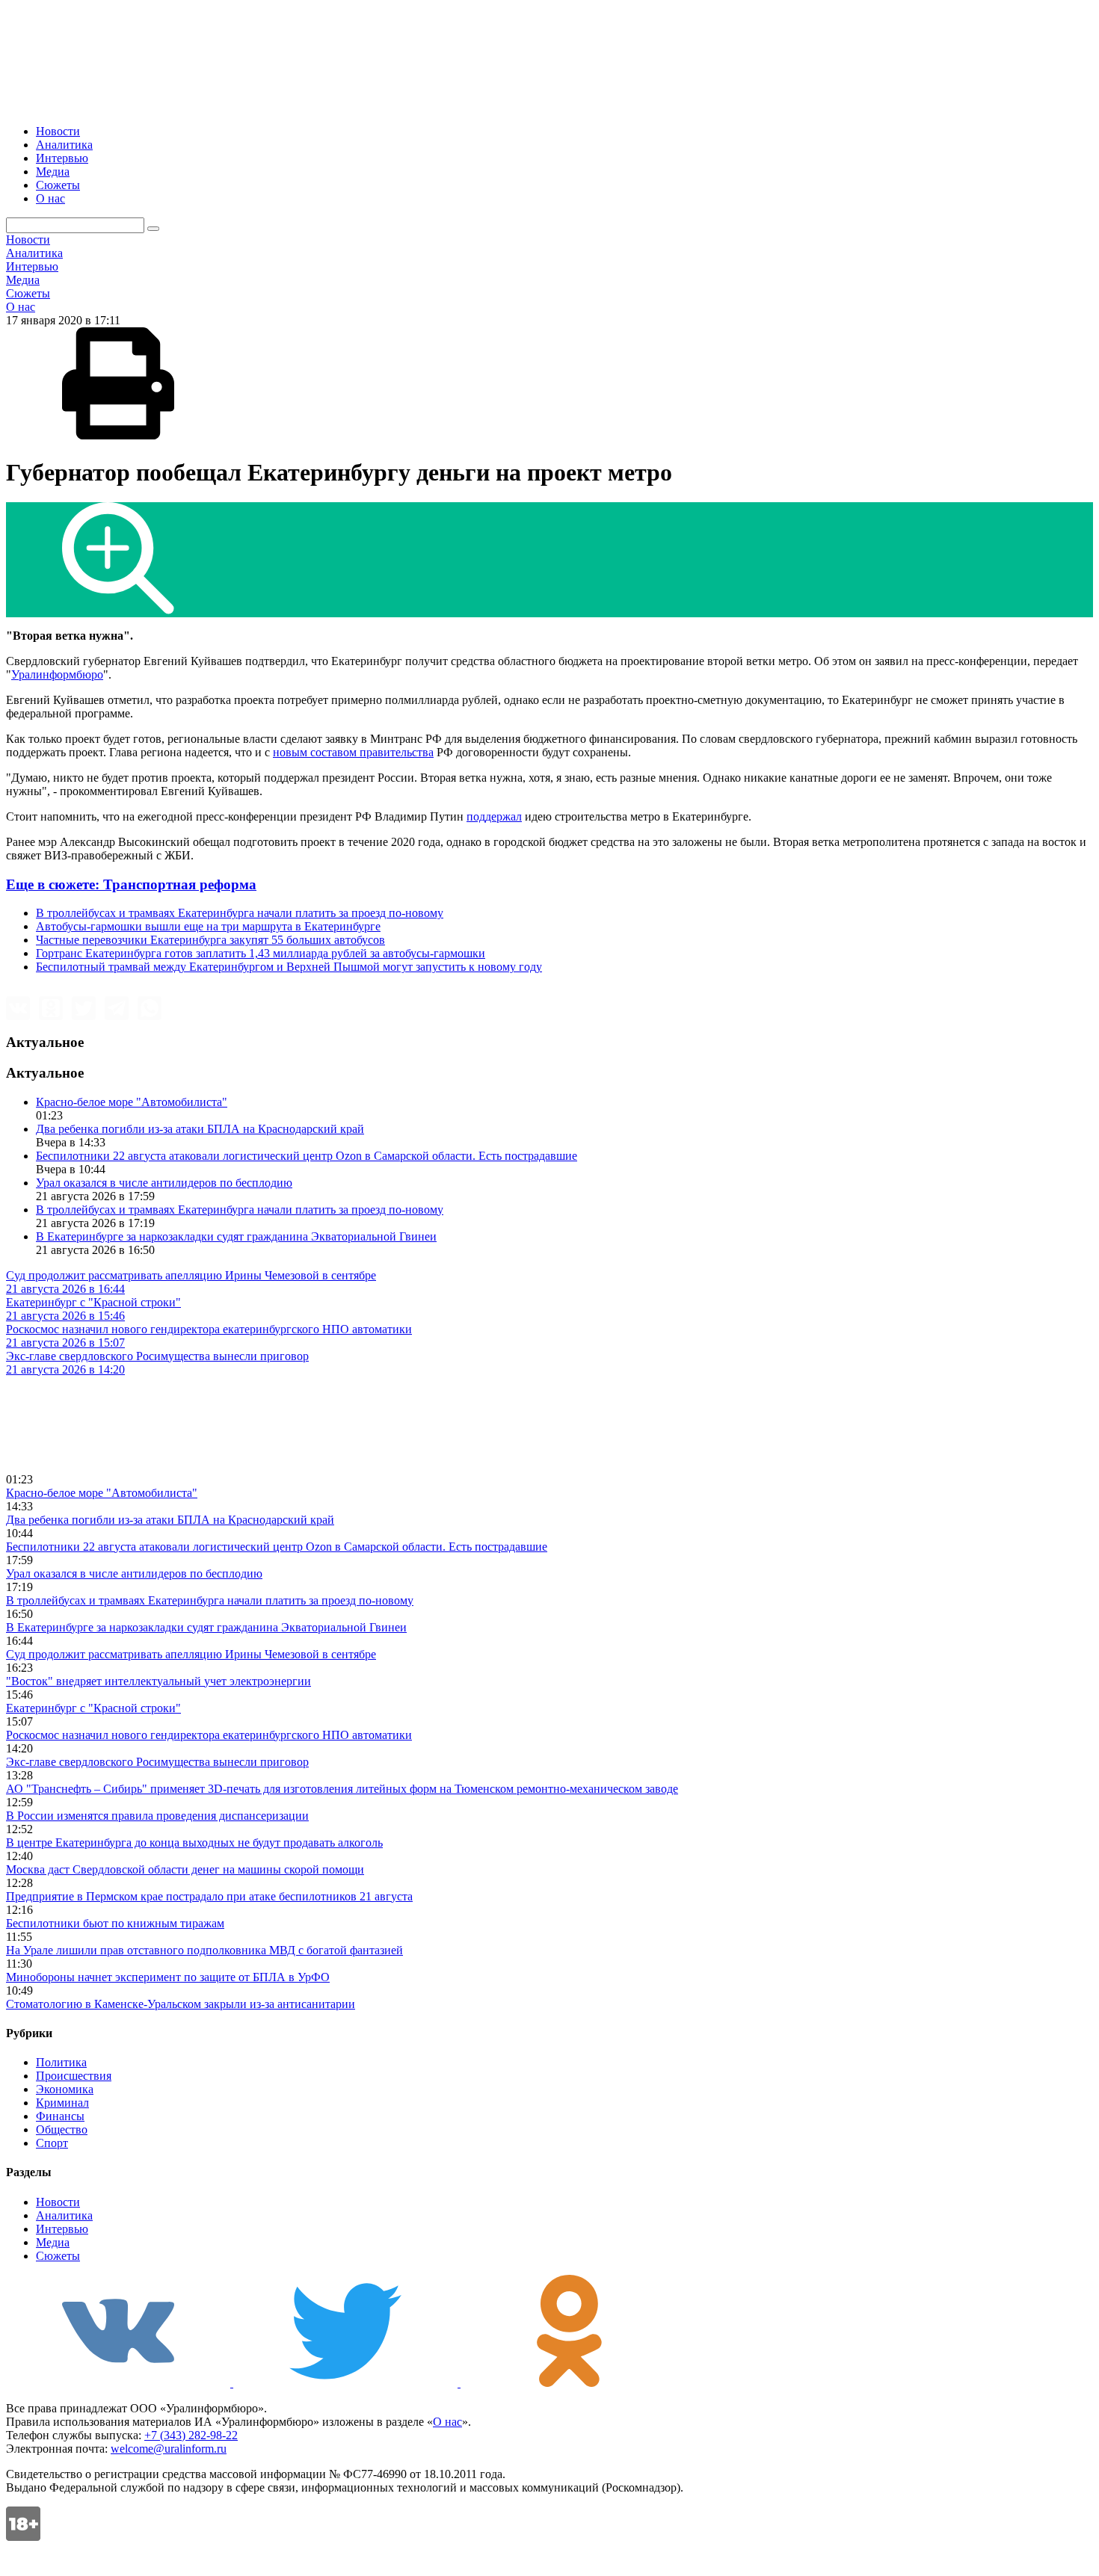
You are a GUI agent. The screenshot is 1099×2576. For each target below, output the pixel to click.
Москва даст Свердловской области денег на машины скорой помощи (185, 1869)
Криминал (62, 2103)
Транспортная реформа (131, 884)
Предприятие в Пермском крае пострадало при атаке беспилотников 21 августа (209, 1896)
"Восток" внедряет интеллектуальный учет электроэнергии (158, 1681)
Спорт (52, 2143)
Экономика (65, 2089)
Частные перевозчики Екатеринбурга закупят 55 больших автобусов (210, 940)
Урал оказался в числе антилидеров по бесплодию (164, 1183)
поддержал (494, 816)
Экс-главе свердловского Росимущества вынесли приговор (157, 1762)
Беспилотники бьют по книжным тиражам (115, 1923)
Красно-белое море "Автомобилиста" (132, 1102)
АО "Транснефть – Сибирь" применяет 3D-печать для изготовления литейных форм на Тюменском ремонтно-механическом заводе (342, 1789)
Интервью (62, 158)
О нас (50, 198)
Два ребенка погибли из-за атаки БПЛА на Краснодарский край (200, 1129)
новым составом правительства (353, 752)
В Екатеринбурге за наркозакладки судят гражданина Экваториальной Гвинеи (236, 1236)
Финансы (60, 2116)
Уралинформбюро (57, 674)
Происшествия (74, 2076)
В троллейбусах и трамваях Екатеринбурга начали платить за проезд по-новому (240, 913)
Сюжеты (58, 185)
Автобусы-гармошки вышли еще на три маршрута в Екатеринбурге (208, 926)
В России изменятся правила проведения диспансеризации (157, 1816)
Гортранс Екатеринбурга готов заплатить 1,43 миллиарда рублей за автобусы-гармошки (261, 953)
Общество (62, 2129)
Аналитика (64, 145)
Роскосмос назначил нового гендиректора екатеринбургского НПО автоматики (209, 1735)
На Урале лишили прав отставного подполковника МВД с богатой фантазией (204, 1950)
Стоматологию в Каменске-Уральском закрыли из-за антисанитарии (181, 2004)
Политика (61, 2062)
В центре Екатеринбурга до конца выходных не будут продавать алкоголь (194, 1843)
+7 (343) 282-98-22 (191, 2435)
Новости (58, 131)
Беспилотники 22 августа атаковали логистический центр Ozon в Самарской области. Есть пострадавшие (307, 1156)
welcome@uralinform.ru (169, 2449)
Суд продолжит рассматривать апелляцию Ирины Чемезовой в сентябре (191, 1654)
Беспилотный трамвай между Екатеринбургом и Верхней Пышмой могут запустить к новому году (289, 967)
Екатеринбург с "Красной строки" (93, 1708)
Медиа (53, 172)
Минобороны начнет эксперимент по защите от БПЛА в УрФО (168, 1977)
